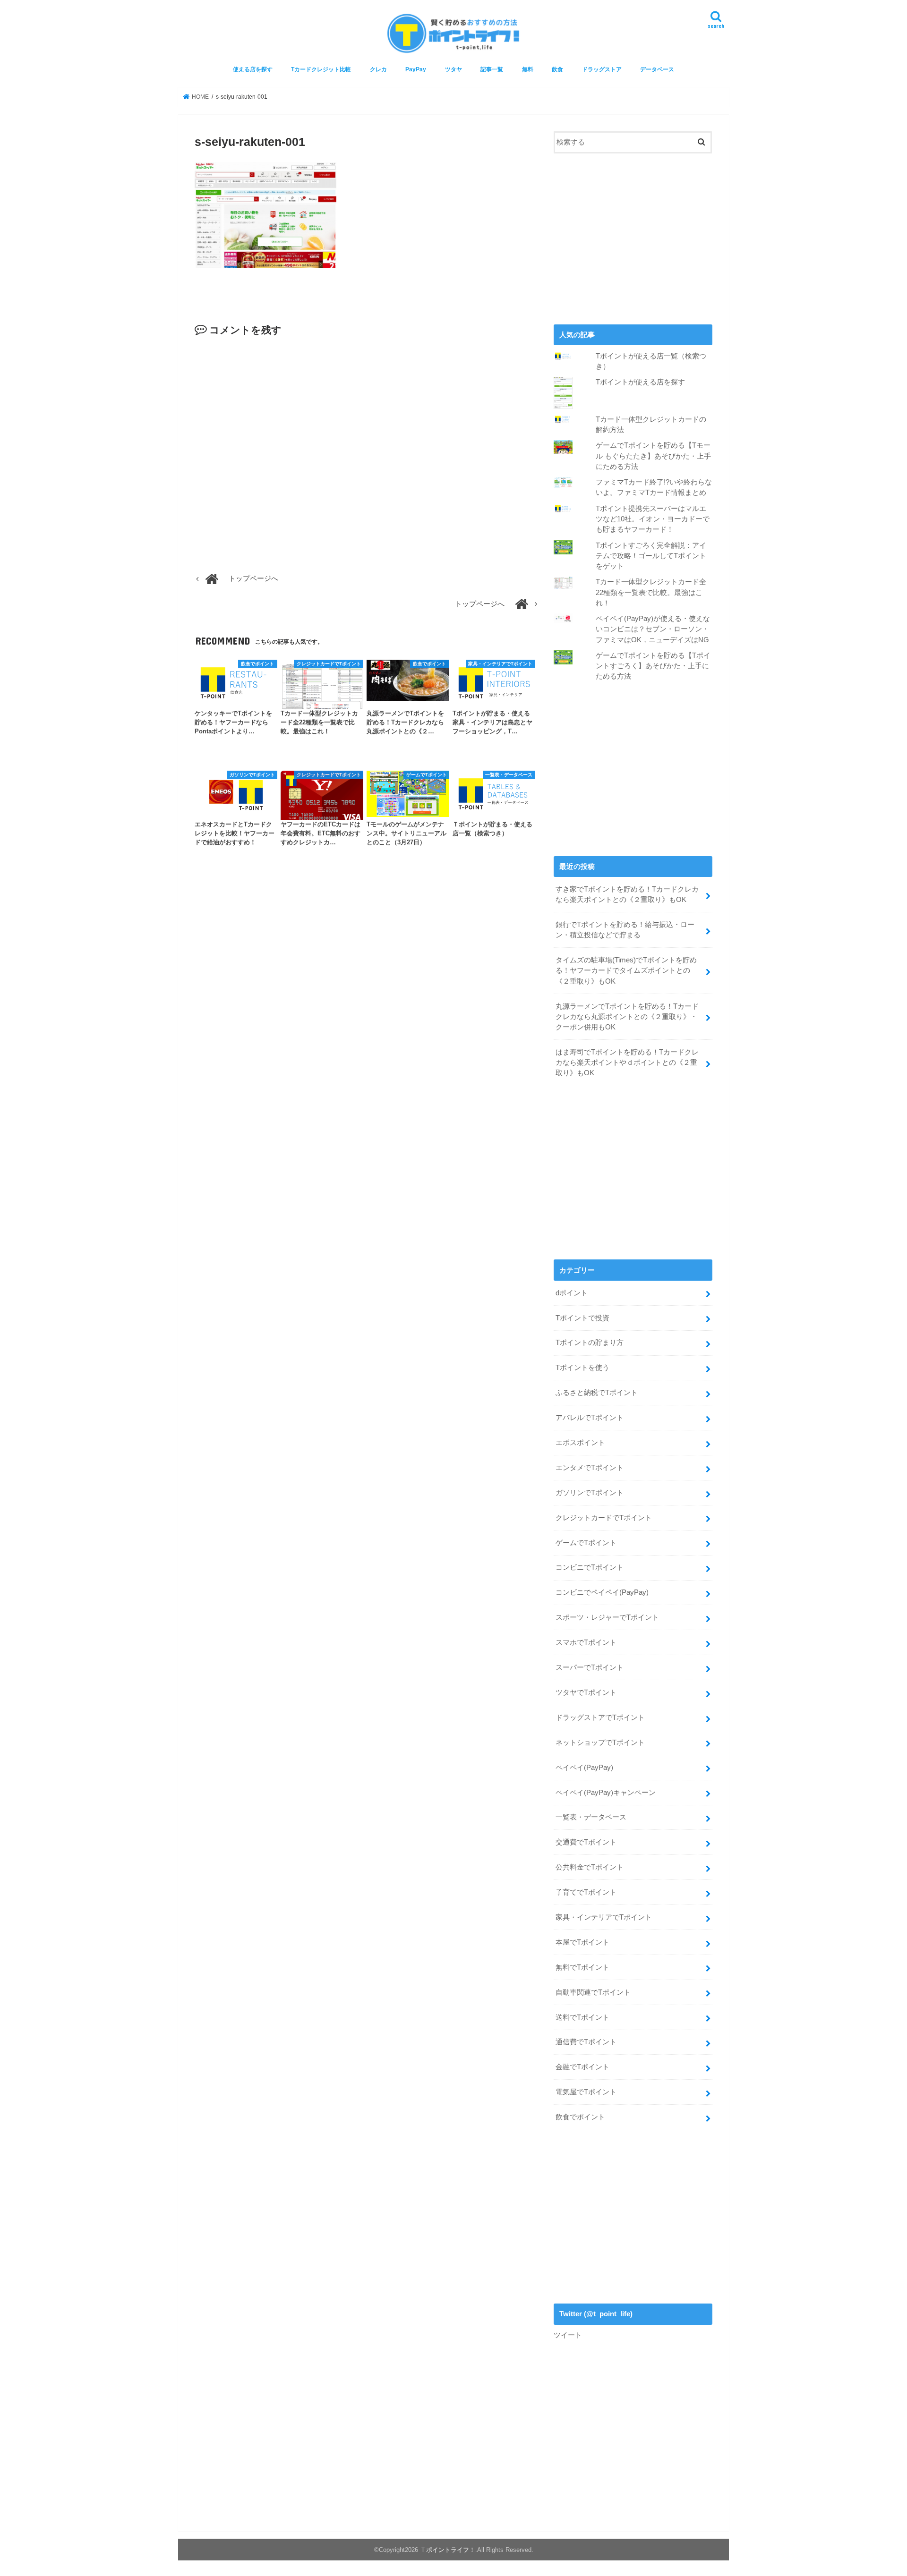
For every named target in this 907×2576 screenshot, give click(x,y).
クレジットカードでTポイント (604, 1518)
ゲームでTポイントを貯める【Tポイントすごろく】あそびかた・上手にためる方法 (653, 666)
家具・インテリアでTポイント (604, 1917)
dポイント (572, 1293)
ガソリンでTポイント (590, 1493)
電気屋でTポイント (586, 2092)
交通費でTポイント (586, 1842)
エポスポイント (580, 1443)
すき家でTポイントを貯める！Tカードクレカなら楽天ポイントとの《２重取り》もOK (627, 894)
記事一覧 (492, 69)
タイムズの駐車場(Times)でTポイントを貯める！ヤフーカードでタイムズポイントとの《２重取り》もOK (626, 970)
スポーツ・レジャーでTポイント (607, 1617)
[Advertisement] (633, 238)
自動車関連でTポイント (593, 1992)
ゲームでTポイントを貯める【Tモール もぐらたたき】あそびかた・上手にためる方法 (653, 456)
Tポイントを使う (582, 1368)
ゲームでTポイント (586, 1543)
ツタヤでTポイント (586, 1692)
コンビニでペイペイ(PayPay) (602, 1592)
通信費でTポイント (586, 2042)
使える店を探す (253, 69)
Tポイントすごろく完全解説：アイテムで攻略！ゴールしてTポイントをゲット (651, 556)
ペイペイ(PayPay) (584, 1768)
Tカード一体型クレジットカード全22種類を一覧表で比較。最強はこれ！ (651, 592)
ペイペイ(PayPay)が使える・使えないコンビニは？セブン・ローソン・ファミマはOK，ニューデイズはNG (653, 629)
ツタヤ (453, 69)
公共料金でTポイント (590, 1867)
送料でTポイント (582, 2017)
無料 (528, 69)
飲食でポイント (580, 2117)
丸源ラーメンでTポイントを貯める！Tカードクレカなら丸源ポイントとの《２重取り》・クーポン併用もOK (627, 1017)
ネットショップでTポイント (600, 1743)
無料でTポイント (582, 1967)
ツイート (568, 2335)
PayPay (416, 69)
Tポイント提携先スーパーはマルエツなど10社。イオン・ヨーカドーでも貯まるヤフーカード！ (653, 519)
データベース (657, 69)
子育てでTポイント (586, 1892)
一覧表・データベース (591, 1817)
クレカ (378, 69)
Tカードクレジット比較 (321, 69)
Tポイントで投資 (582, 1318)
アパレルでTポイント (590, 1418)
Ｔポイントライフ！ (448, 2550)
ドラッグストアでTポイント (600, 1717)
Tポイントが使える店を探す (640, 382)
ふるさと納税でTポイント (597, 1393)
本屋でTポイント (582, 1942)
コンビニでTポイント (590, 1567)
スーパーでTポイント (590, 1667)
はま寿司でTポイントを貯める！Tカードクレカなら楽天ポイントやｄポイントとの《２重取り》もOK (627, 1063)
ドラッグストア (602, 69)
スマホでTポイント (586, 1642)
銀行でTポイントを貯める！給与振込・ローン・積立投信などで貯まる (625, 930)
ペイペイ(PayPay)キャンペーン (606, 1793)
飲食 (557, 69)
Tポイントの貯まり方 (590, 1343)
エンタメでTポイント (590, 1468)
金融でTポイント (582, 2067)
